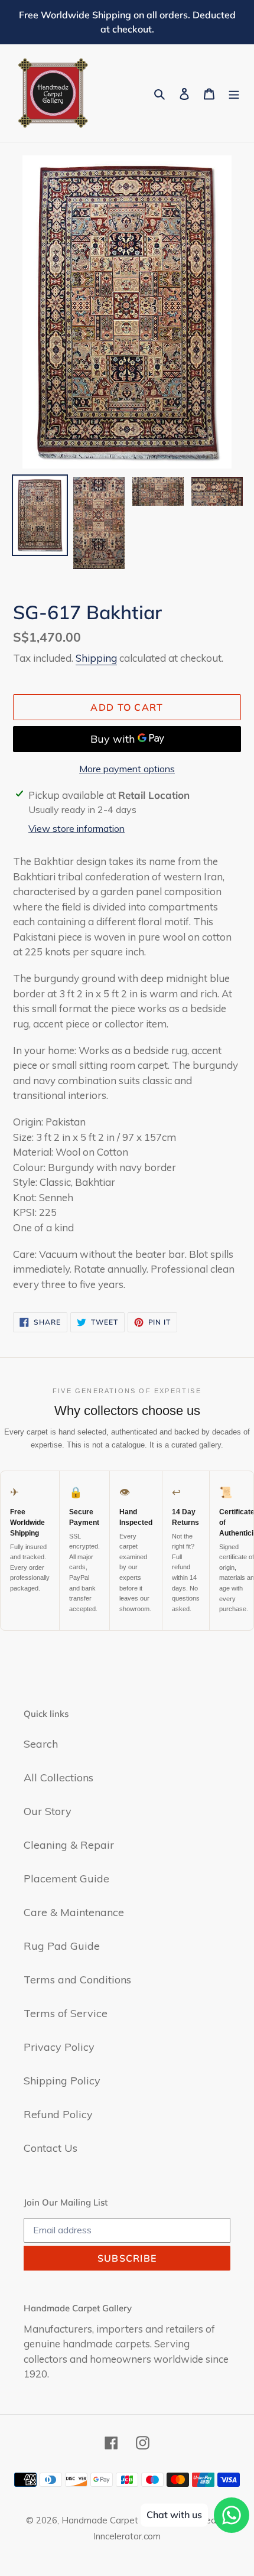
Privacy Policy (59, 2047)
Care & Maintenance (74, 1912)
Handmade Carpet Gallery (115, 2520)
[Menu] (234, 93)
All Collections (58, 1777)
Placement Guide (66, 1879)
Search (41, 1744)
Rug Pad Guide (62, 1946)
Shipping (96, 658)
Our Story (48, 1811)
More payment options (127, 769)
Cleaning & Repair (69, 1845)
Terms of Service (66, 2013)
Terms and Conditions (77, 1980)
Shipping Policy (62, 2081)
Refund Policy (58, 2114)
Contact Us (51, 2148)
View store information (76, 828)
